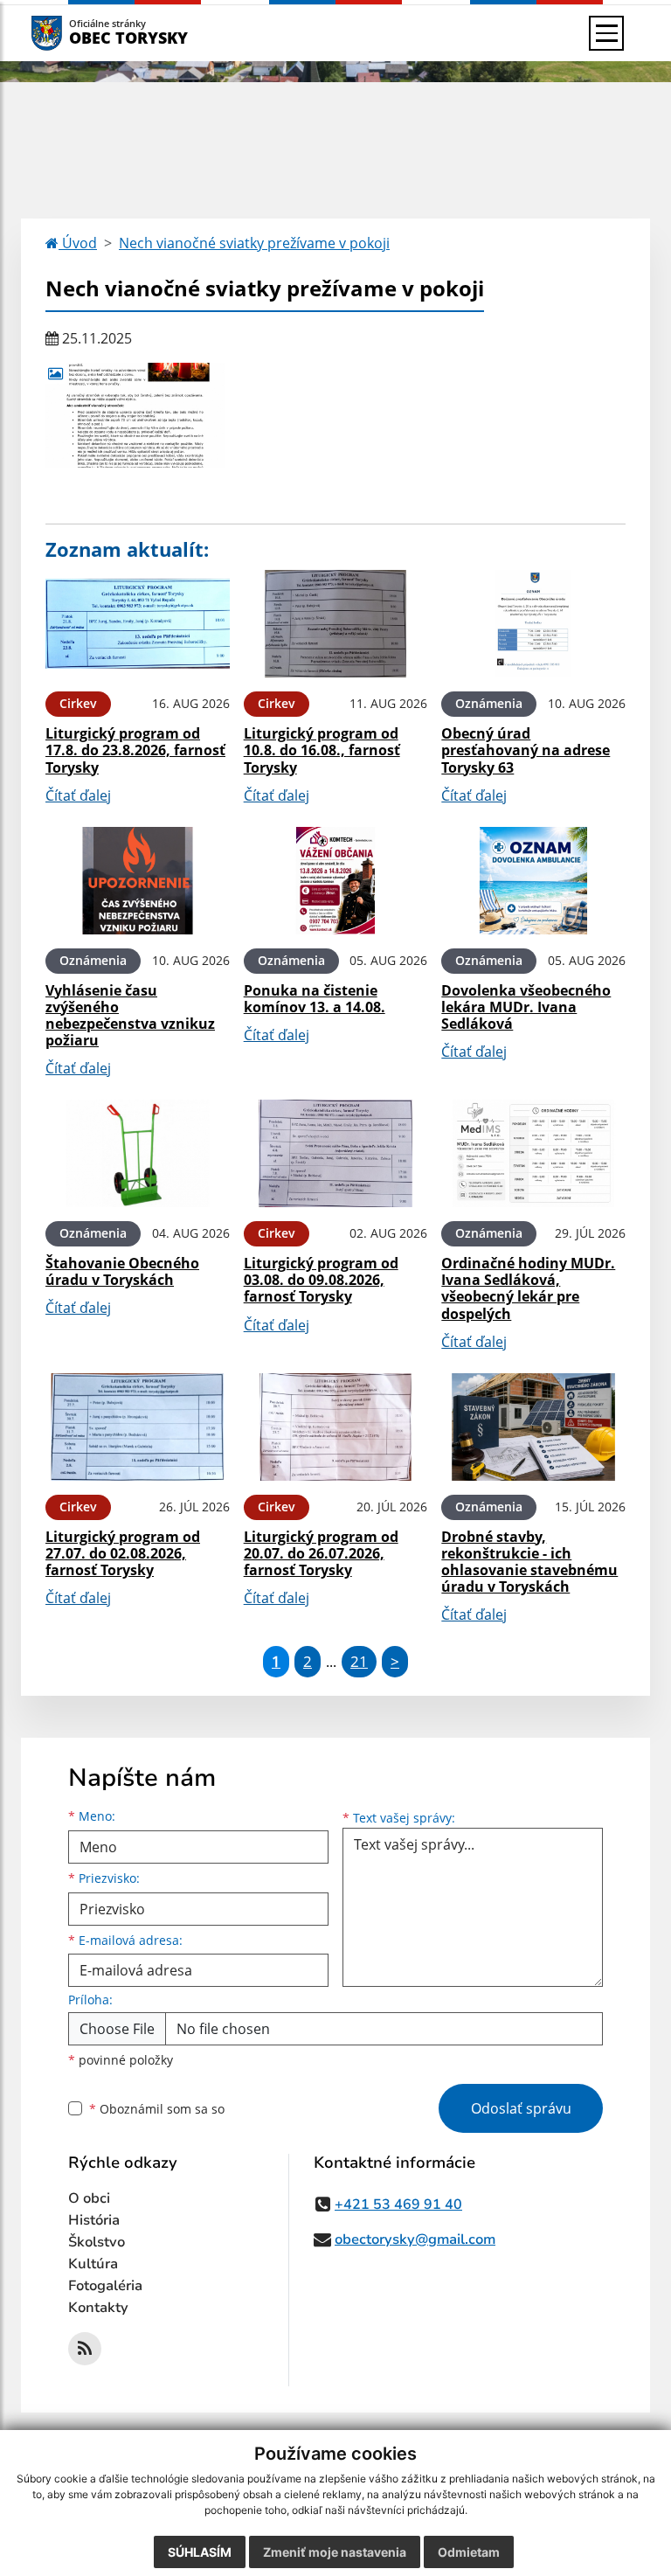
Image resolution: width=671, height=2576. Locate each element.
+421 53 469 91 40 (398, 2205)
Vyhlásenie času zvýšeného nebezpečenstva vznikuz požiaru (130, 1016)
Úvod (78, 243)
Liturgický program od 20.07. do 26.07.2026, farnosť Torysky (321, 1553)
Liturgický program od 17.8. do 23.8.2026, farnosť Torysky (135, 750)
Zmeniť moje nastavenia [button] (335, 2552)
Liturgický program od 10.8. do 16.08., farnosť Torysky (322, 750)
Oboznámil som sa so (157, 2109)
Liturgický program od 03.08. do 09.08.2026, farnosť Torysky (321, 1280)
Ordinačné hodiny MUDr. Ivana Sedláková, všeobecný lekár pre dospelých (528, 1288)
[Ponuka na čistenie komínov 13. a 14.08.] (336, 881)
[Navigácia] (606, 33)
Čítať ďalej (78, 795)
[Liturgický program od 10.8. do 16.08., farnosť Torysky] (336, 624)
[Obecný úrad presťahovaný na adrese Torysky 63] (533, 624)
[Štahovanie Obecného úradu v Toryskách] (138, 1153)
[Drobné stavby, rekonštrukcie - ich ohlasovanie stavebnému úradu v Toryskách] (533, 1427)
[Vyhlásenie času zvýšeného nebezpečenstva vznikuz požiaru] (138, 881)
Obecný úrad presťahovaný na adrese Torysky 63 (526, 750)
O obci (89, 2198)
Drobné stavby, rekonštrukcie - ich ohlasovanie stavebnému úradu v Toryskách (529, 1562)
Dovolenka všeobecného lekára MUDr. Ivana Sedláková (526, 1007)
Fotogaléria (105, 2286)
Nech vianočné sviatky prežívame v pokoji (254, 243)
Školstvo (97, 2242)
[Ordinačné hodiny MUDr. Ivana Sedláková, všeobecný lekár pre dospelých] (533, 1153)
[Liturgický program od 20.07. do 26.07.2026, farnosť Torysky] (336, 1427)
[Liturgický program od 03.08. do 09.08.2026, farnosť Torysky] (336, 1153)
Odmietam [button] (469, 2552)
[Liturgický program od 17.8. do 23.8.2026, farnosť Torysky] (138, 624)
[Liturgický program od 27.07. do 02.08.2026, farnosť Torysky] (138, 1427)
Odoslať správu (521, 2108)
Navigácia (73, 33)
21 (359, 1661)
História (94, 2220)
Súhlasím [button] (200, 2552)
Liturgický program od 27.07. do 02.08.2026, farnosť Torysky (123, 1553)
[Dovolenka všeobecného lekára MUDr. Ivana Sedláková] (533, 881)
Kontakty (98, 2308)
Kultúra (93, 2264)
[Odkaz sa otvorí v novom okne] (85, 2349)
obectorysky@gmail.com (415, 2239)
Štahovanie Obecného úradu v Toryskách (122, 1271)
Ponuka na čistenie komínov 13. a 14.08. (315, 999)
